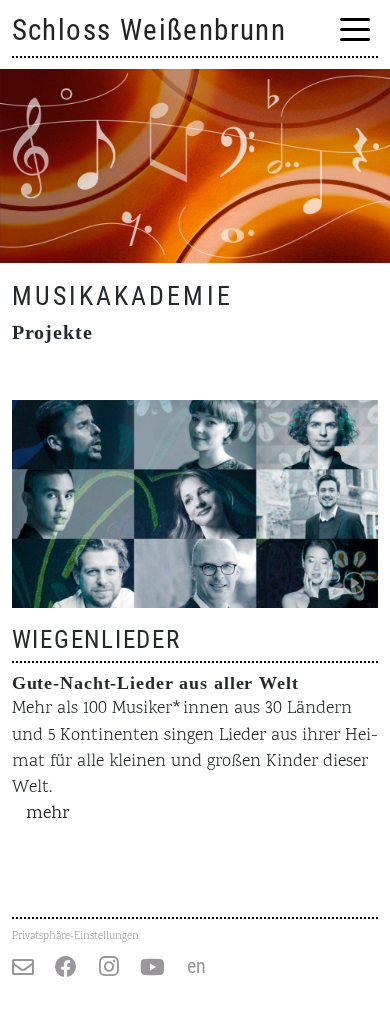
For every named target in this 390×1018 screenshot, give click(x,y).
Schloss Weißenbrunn (149, 30)
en (196, 966)
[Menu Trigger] (355, 31)
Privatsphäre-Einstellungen (75, 936)
